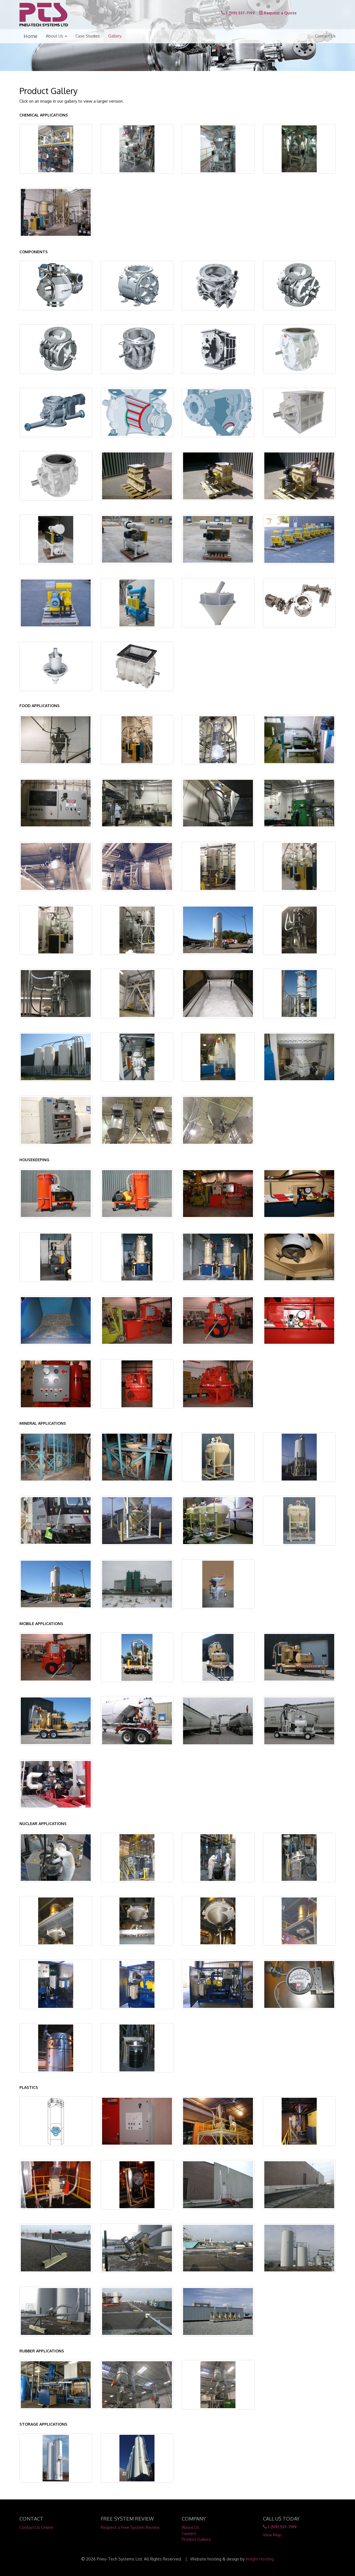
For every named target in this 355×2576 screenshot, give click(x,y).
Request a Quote (280, 13)
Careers (189, 2533)
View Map (272, 2535)
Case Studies (88, 36)
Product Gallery (196, 2539)
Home (31, 36)
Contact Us (325, 36)
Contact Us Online (36, 2527)
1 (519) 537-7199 (240, 13)
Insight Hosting (260, 2559)
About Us (55, 36)
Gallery (115, 36)
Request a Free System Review (130, 2527)
